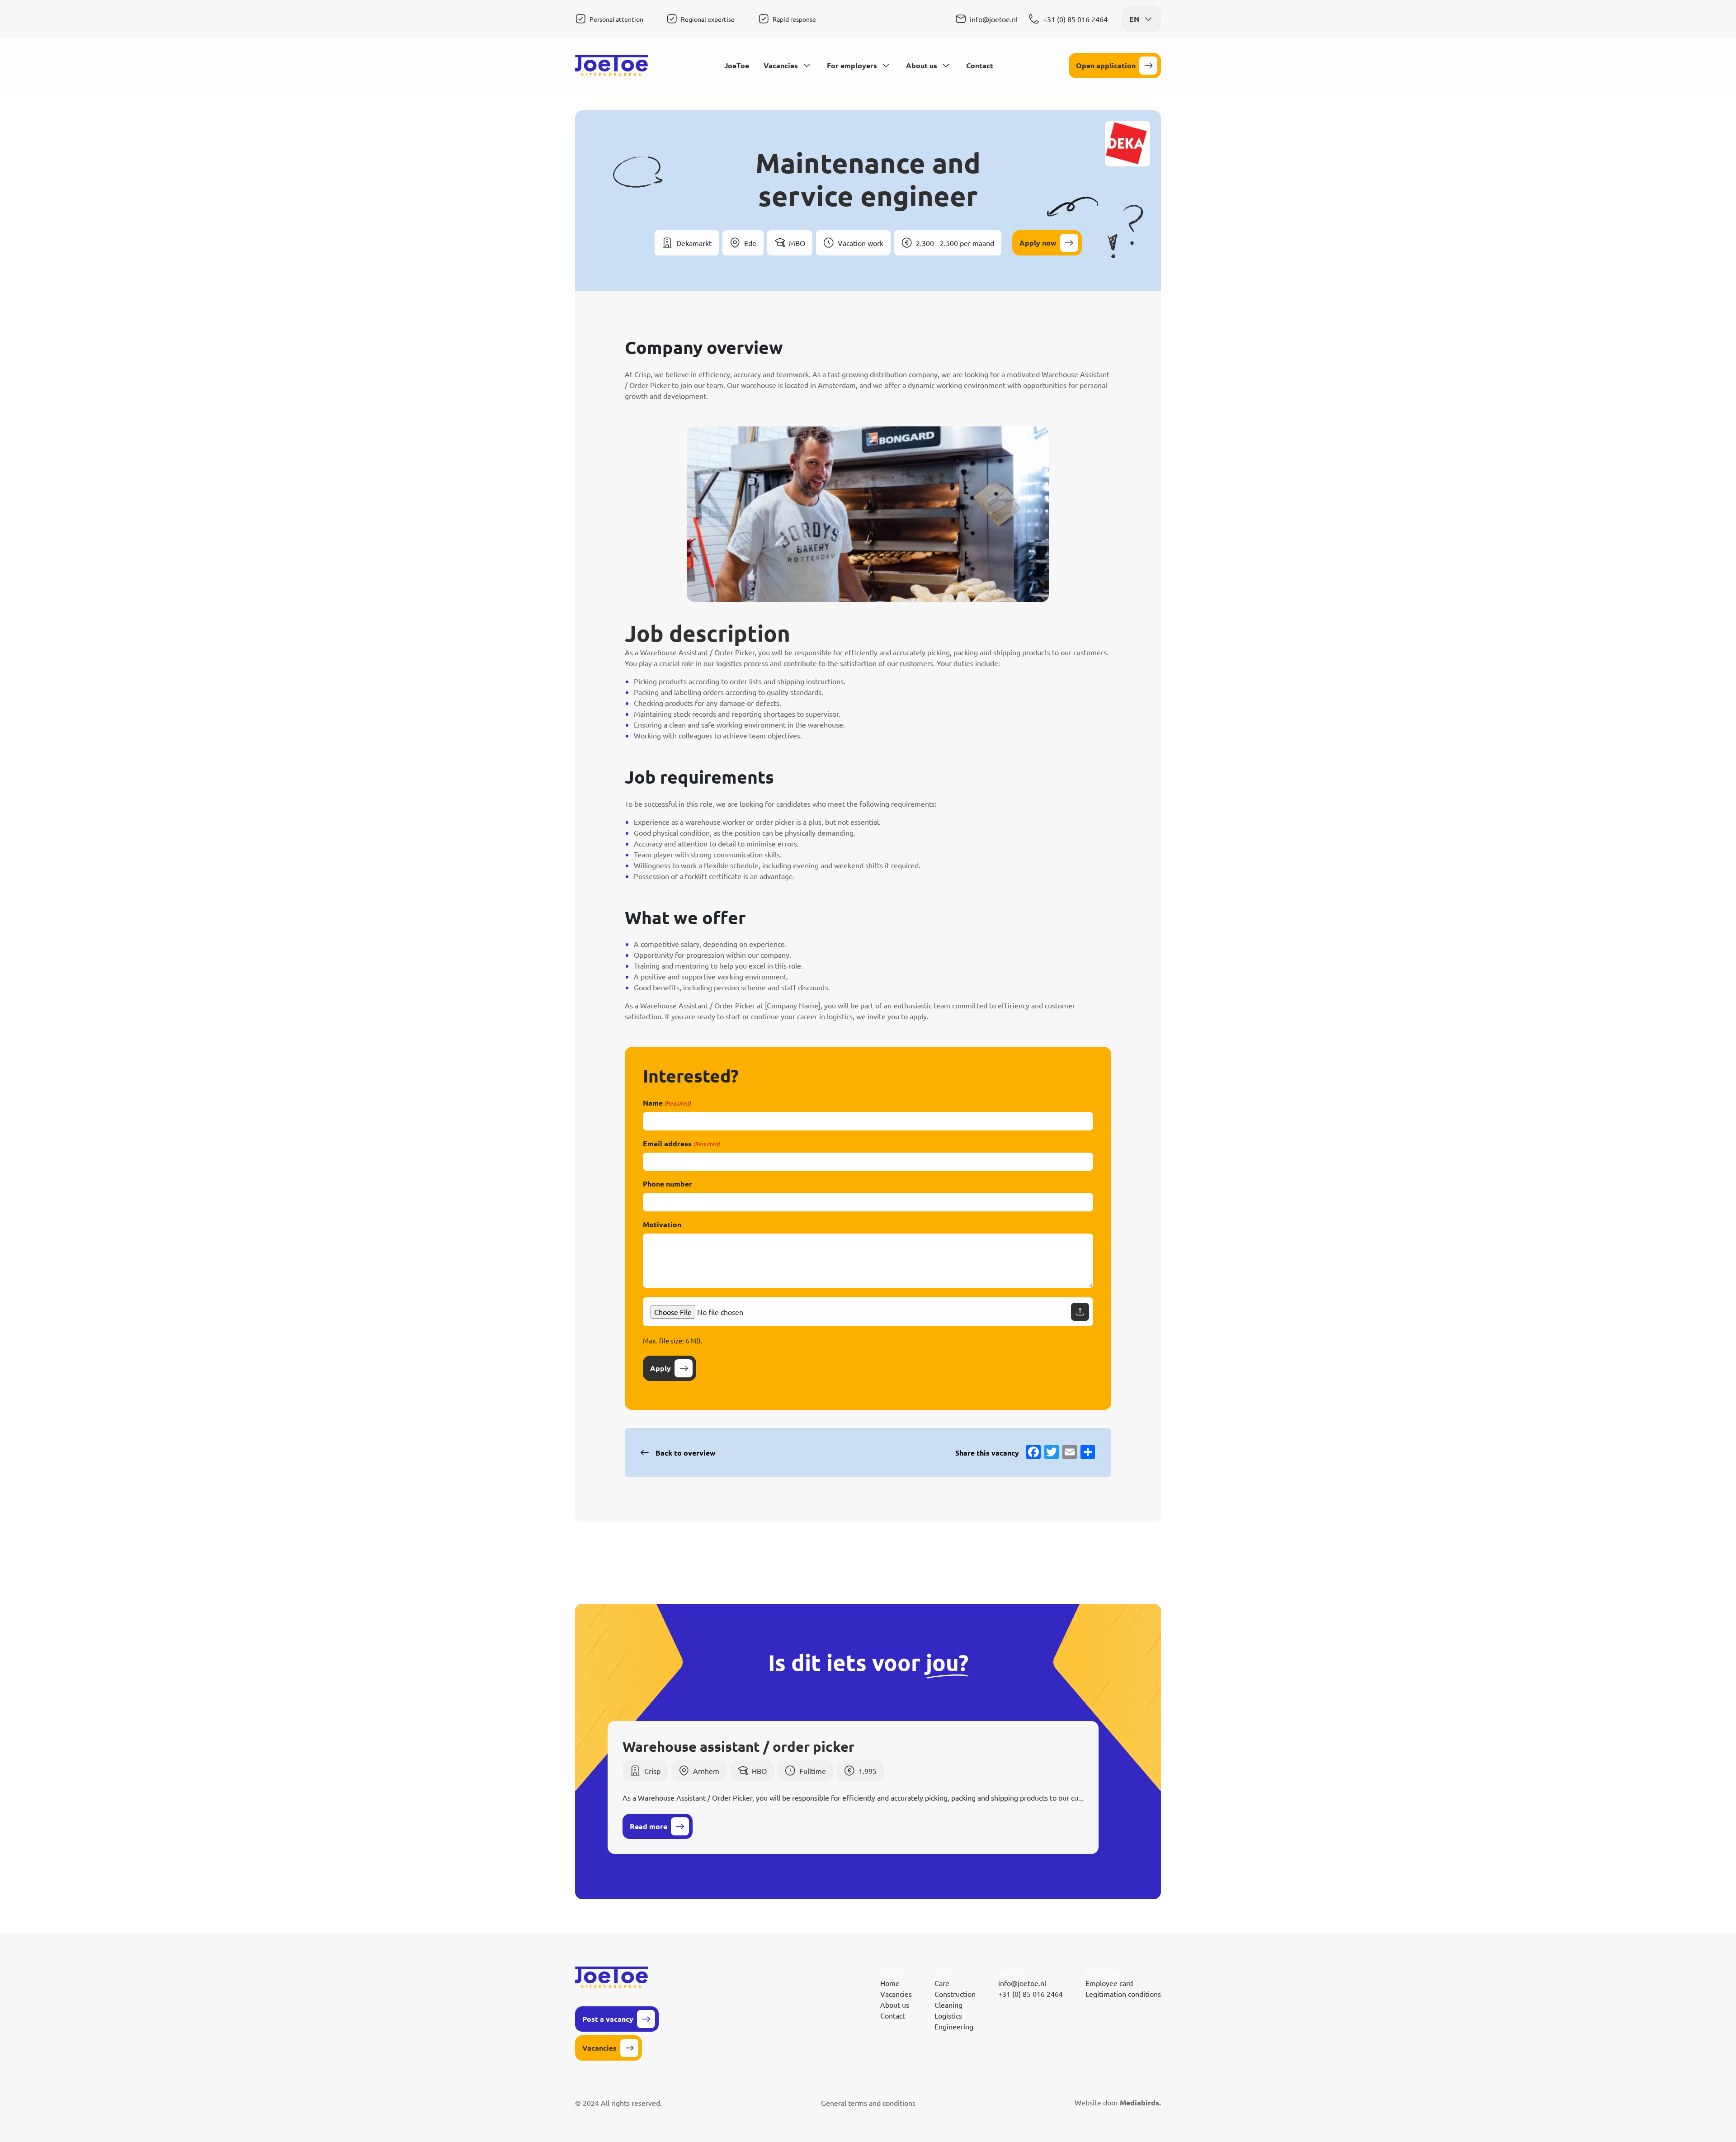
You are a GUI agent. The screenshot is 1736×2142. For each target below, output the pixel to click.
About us (922, 65)
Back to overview (686, 1453)
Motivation (662, 1224)
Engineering (954, 2026)
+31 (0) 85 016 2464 (1075, 19)
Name (667, 1103)
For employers (852, 65)
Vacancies (781, 65)
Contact (980, 65)
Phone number (668, 1184)
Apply (660, 1368)
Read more (649, 1826)
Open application (1106, 65)
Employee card (1109, 1983)
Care (942, 1983)
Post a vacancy (608, 2019)
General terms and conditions (868, 2103)
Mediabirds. (1140, 2102)
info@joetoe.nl (994, 19)
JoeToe (737, 65)
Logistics (948, 2015)
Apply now (1038, 243)
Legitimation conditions (1123, 1994)
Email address (681, 1143)
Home (890, 1983)
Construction (955, 1994)
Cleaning (948, 2005)
